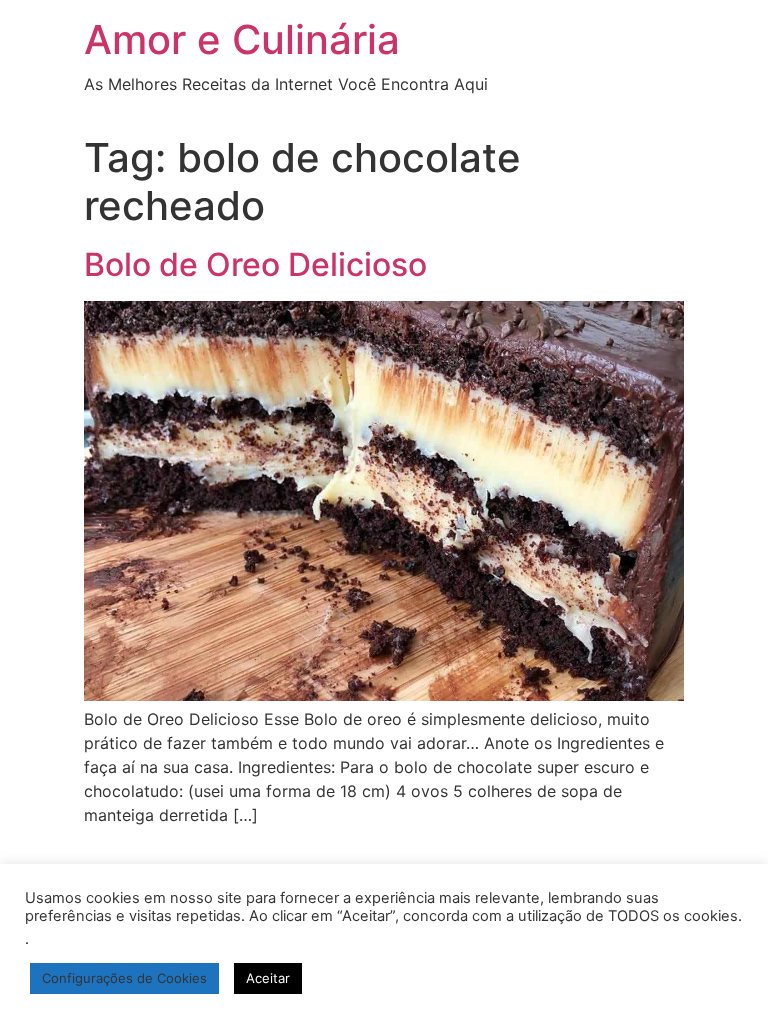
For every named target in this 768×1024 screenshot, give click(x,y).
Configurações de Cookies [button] (124, 978)
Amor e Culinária (242, 39)
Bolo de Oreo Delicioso (255, 264)
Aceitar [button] (268, 978)
